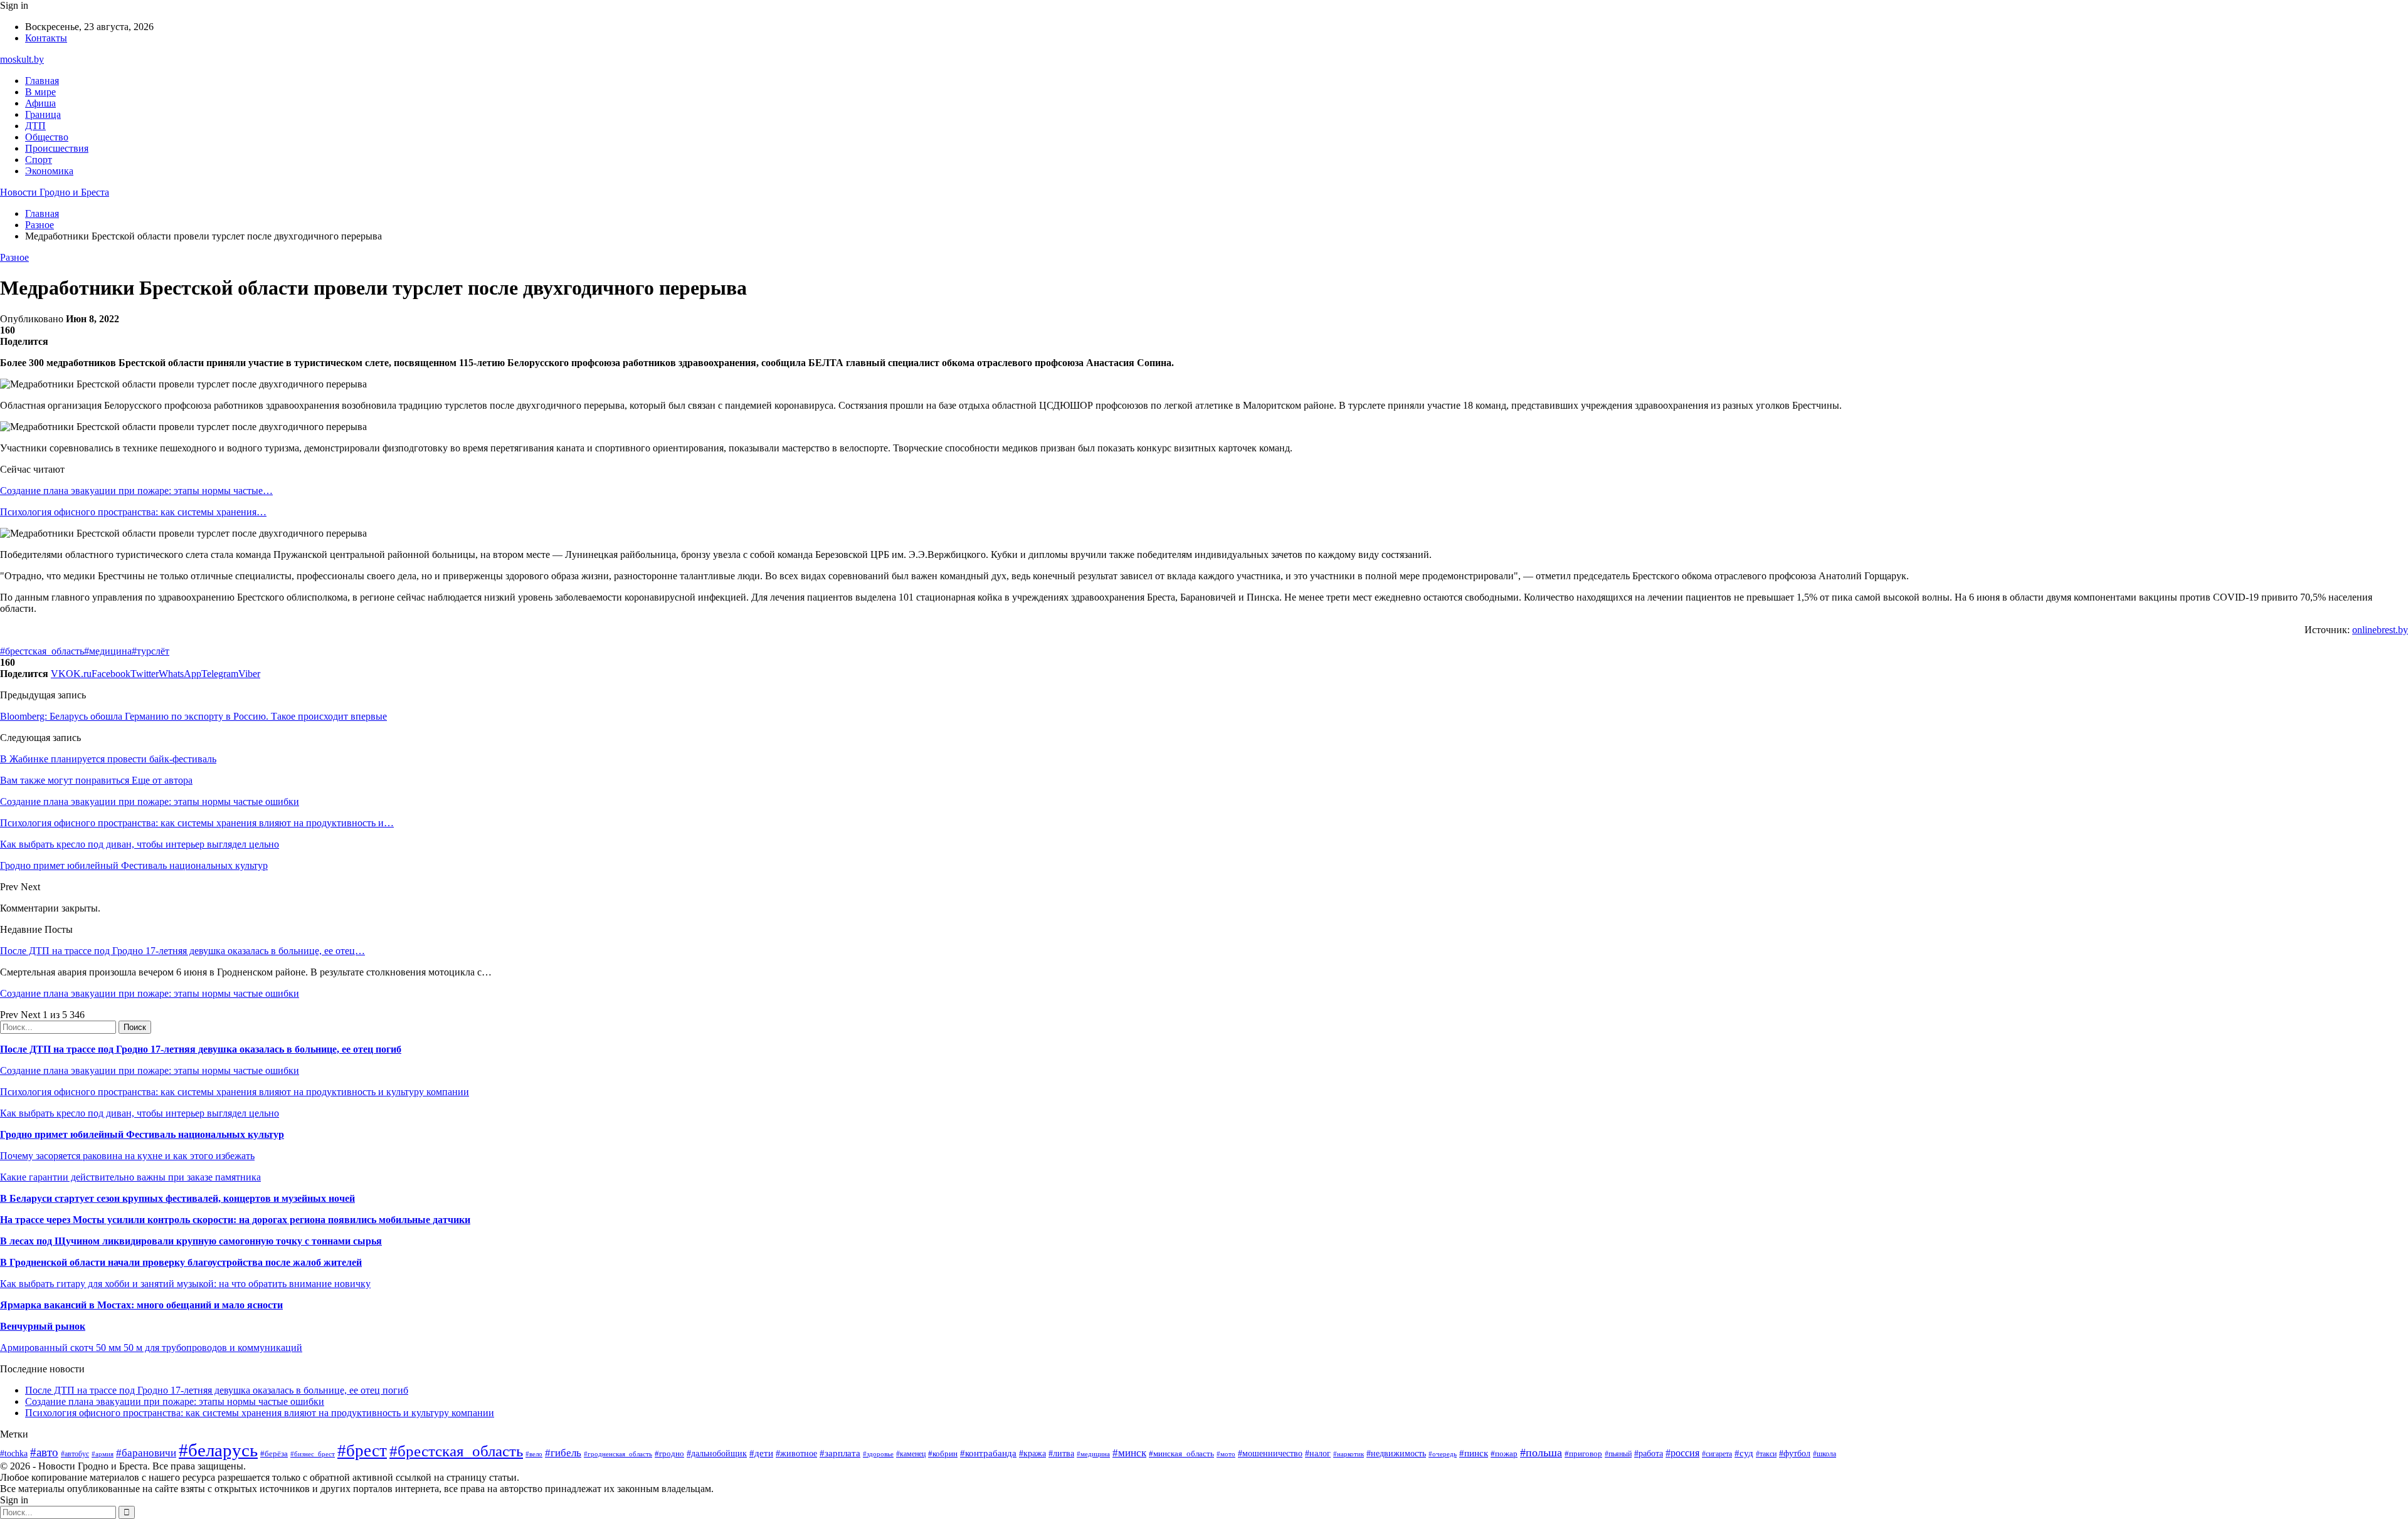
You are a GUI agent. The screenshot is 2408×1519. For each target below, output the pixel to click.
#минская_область (1181, 1453)
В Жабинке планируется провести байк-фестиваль (108, 759)
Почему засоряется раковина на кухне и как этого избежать (127, 1156)
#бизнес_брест (313, 1454)
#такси (1766, 1454)
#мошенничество (1270, 1453)
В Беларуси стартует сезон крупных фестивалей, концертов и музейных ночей (177, 1198)
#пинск (1474, 1453)
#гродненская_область (618, 1454)
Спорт (39, 160)
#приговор (1583, 1453)
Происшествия (57, 148)
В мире (40, 92)
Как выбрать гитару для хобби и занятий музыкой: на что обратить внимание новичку (185, 1284)
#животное (796, 1453)
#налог (1318, 1453)
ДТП (35, 126)
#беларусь (218, 1450)
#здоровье (878, 1454)
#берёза (274, 1453)
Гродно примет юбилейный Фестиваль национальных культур (142, 1134)
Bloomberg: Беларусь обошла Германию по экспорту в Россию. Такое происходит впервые (193, 716)
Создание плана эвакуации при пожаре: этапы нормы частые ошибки (150, 993)
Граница (43, 114)
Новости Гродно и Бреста (55, 192)
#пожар (1504, 1453)
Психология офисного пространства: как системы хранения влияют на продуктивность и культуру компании (235, 1092)
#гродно (669, 1454)
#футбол (1795, 1453)
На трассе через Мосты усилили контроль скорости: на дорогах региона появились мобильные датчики (235, 1220)
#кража (1032, 1453)
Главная (42, 81)
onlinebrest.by (2380, 630)
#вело (534, 1454)
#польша (1541, 1453)
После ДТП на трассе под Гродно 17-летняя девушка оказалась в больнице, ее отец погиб (201, 1049)
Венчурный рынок (43, 1326)
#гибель (563, 1453)
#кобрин (943, 1453)
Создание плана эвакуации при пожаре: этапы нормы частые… (136, 491)
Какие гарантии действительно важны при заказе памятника (130, 1177)
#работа (1649, 1453)
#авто (44, 1452)
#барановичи (146, 1453)
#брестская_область (42, 651)
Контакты (46, 38)
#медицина (108, 651)
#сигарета (1717, 1454)
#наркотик (1349, 1454)
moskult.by (22, 59)
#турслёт (150, 651)
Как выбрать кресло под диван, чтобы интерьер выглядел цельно (140, 1113)
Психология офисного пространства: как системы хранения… (133, 512)
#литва (1061, 1453)
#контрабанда (988, 1453)
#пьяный (1618, 1454)
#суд (1744, 1453)
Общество (47, 137)
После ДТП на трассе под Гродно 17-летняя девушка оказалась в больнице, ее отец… (182, 951)
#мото (1226, 1454)
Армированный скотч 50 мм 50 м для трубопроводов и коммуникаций (151, 1348)
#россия (1682, 1453)
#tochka (14, 1453)
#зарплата (840, 1453)
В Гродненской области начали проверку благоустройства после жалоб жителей (181, 1262)
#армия (103, 1454)
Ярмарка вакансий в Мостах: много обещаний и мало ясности (141, 1305)
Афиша (40, 103)
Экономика (49, 171)
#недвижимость (1396, 1453)
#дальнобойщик (717, 1453)
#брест (362, 1451)
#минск (1129, 1453)
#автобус (75, 1454)
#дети (761, 1453)
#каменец (911, 1454)
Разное (14, 257)
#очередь (1443, 1454)
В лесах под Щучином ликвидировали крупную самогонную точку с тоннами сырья (191, 1241)
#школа (1824, 1454)
